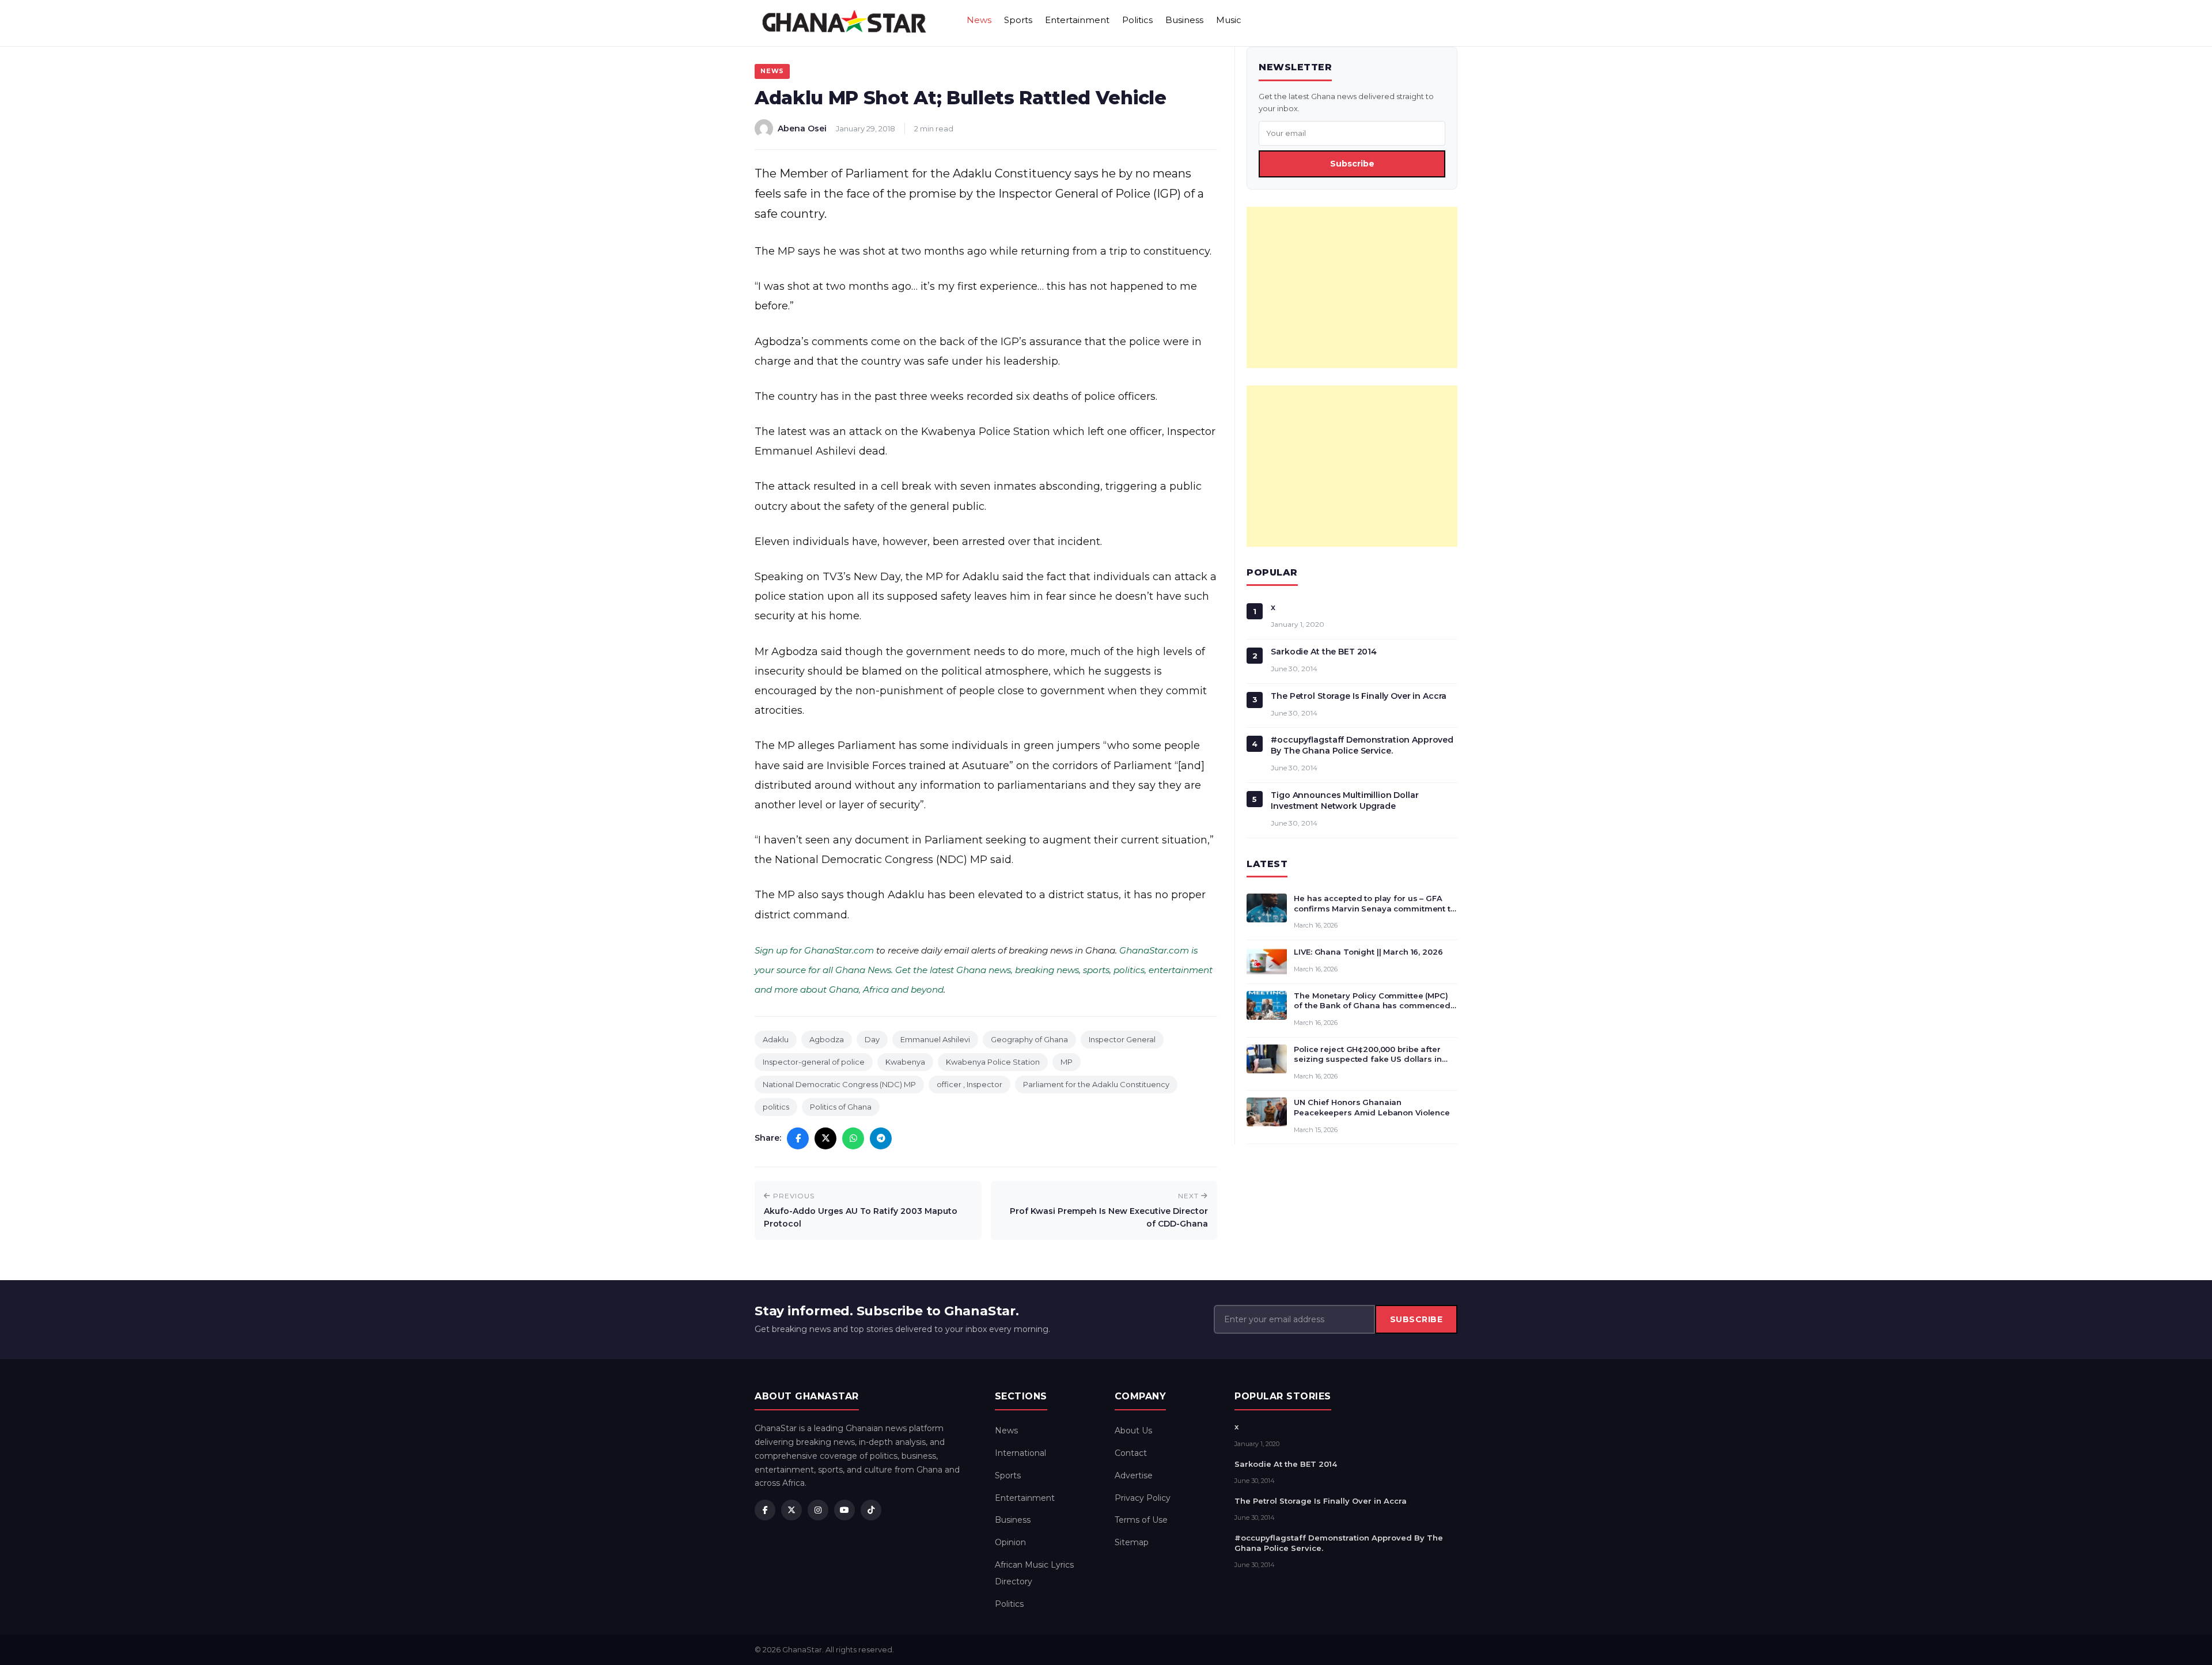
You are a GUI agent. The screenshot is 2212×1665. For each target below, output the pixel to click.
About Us (1133, 1431)
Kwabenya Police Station (993, 1062)
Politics (1137, 20)
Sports (1018, 20)
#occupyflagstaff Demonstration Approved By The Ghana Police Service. (1362, 745)
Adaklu (776, 1039)
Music (1229, 20)
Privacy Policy (1143, 1498)
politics (776, 1107)
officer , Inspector (969, 1084)
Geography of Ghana (1029, 1039)
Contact (1131, 1453)
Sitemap (1132, 1542)
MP (1067, 1062)
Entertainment (1077, 20)
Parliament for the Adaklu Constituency (1096, 1084)
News (979, 20)
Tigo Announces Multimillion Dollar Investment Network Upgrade (1344, 801)
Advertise (1134, 1475)
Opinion (1010, 1542)
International (1020, 1453)
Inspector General (1122, 1039)
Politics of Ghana (841, 1107)
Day (872, 1039)
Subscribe (1352, 164)
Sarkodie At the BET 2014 (1324, 652)
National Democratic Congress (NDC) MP (839, 1084)
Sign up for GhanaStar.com (814, 950)
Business (1184, 20)
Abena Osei (802, 128)
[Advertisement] (1352, 287)
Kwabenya (905, 1062)
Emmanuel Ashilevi (935, 1039)
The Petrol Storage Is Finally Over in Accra (1359, 696)
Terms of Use (1141, 1520)
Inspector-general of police (814, 1062)
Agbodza (827, 1039)
